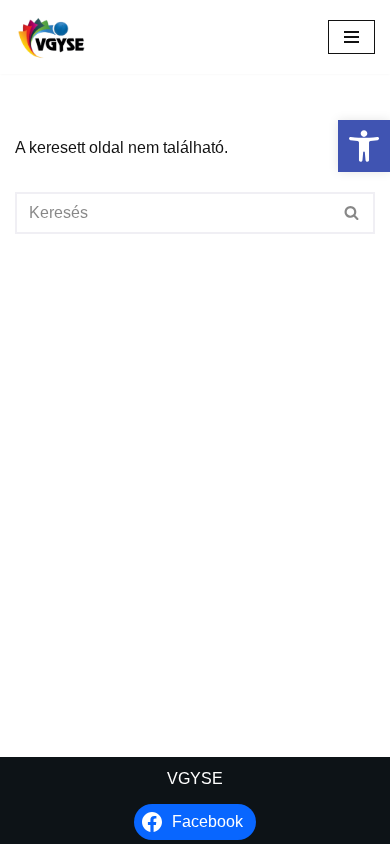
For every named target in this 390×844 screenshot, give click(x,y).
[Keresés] (352, 213)
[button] (364, 146)
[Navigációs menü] (351, 37)
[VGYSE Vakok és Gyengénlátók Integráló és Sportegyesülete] (51, 37)
